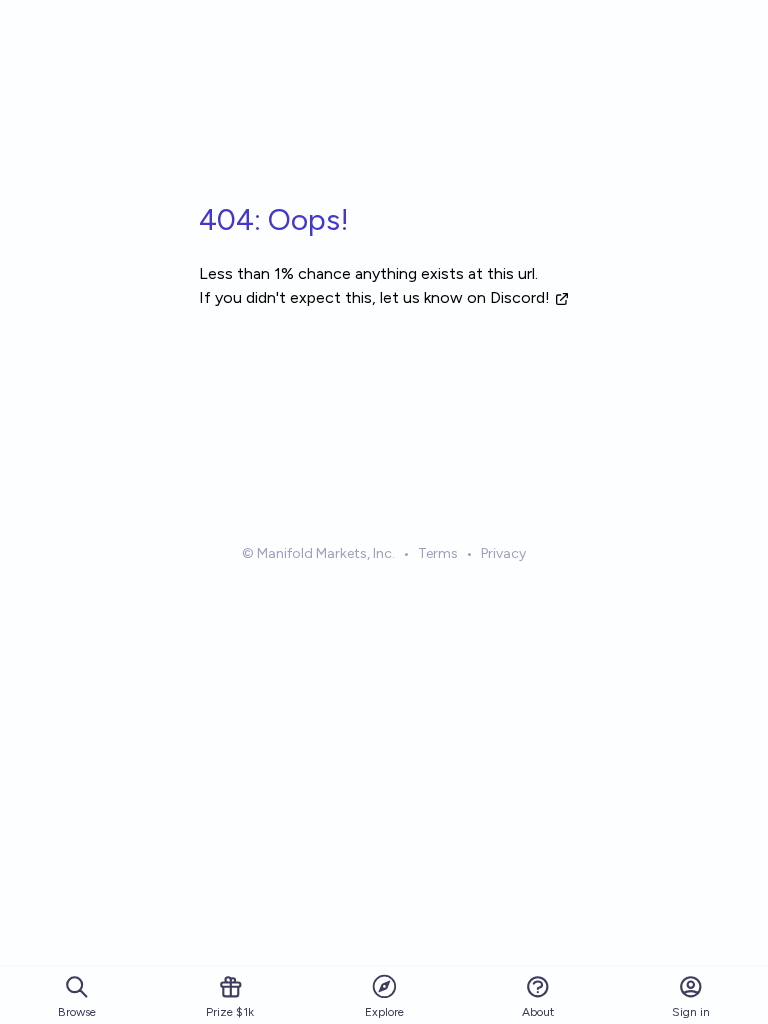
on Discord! (508, 297)
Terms (438, 553)
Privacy (503, 553)
